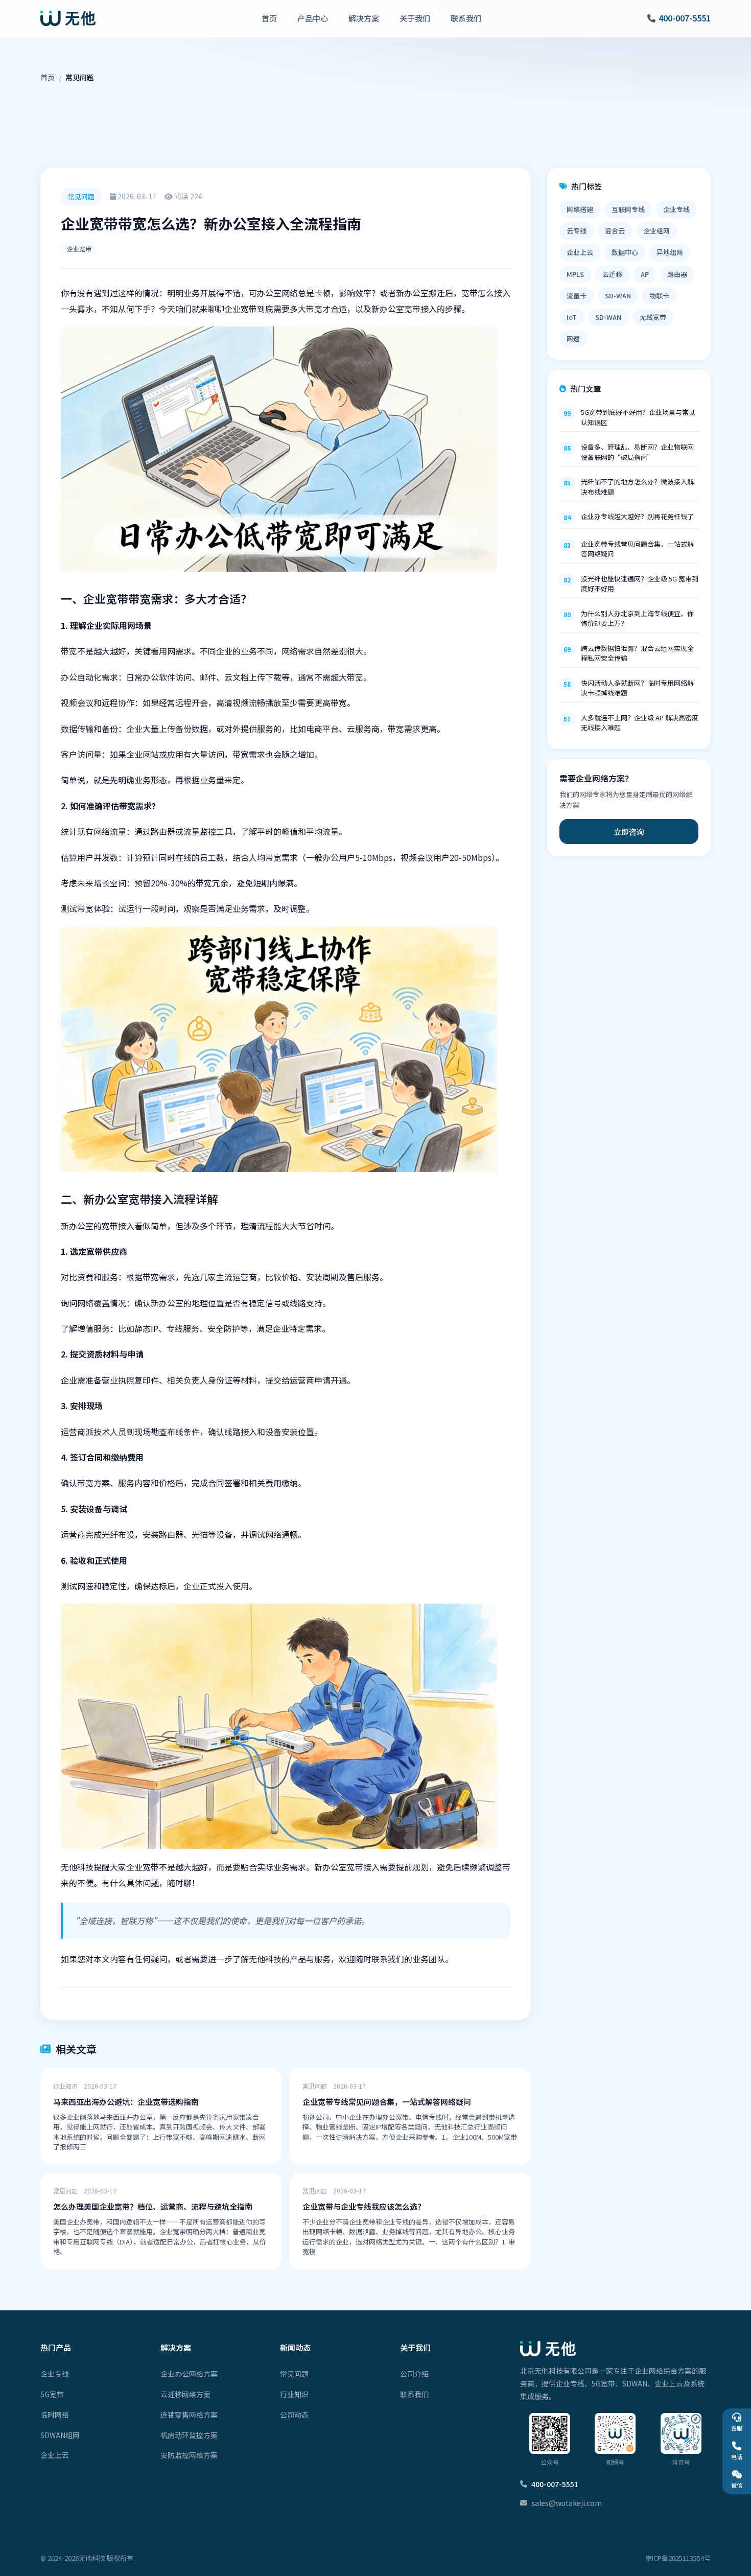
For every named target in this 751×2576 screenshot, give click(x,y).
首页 (269, 18)
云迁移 (612, 274)
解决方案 (364, 18)
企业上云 (580, 252)
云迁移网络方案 (185, 2394)
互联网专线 (628, 209)
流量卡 (577, 296)
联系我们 (466, 18)
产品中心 (313, 18)
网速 (573, 338)
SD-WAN (618, 296)
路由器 (677, 274)
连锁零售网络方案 (189, 2415)
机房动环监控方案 (189, 2435)
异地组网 (670, 252)
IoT (572, 317)
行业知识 (294, 2394)
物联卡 (659, 296)
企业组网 (656, 231)
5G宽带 (52, 2394)
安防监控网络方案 (189, 2455)
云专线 (577, 231)
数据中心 (625, 252)
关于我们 (415, 18)
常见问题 (294, 2374)
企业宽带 (79, 249)
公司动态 (294, 2415)
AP (645, 274)
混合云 (615, 231)
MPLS (575, 274)
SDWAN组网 (60, 2435)
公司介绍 (414, 2374)
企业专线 (676, 209)
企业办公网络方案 (189, 2374)
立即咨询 (629, 832)
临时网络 (55, 2415)
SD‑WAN (608, 317)
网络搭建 (580, 209)
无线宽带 (653, 317)
